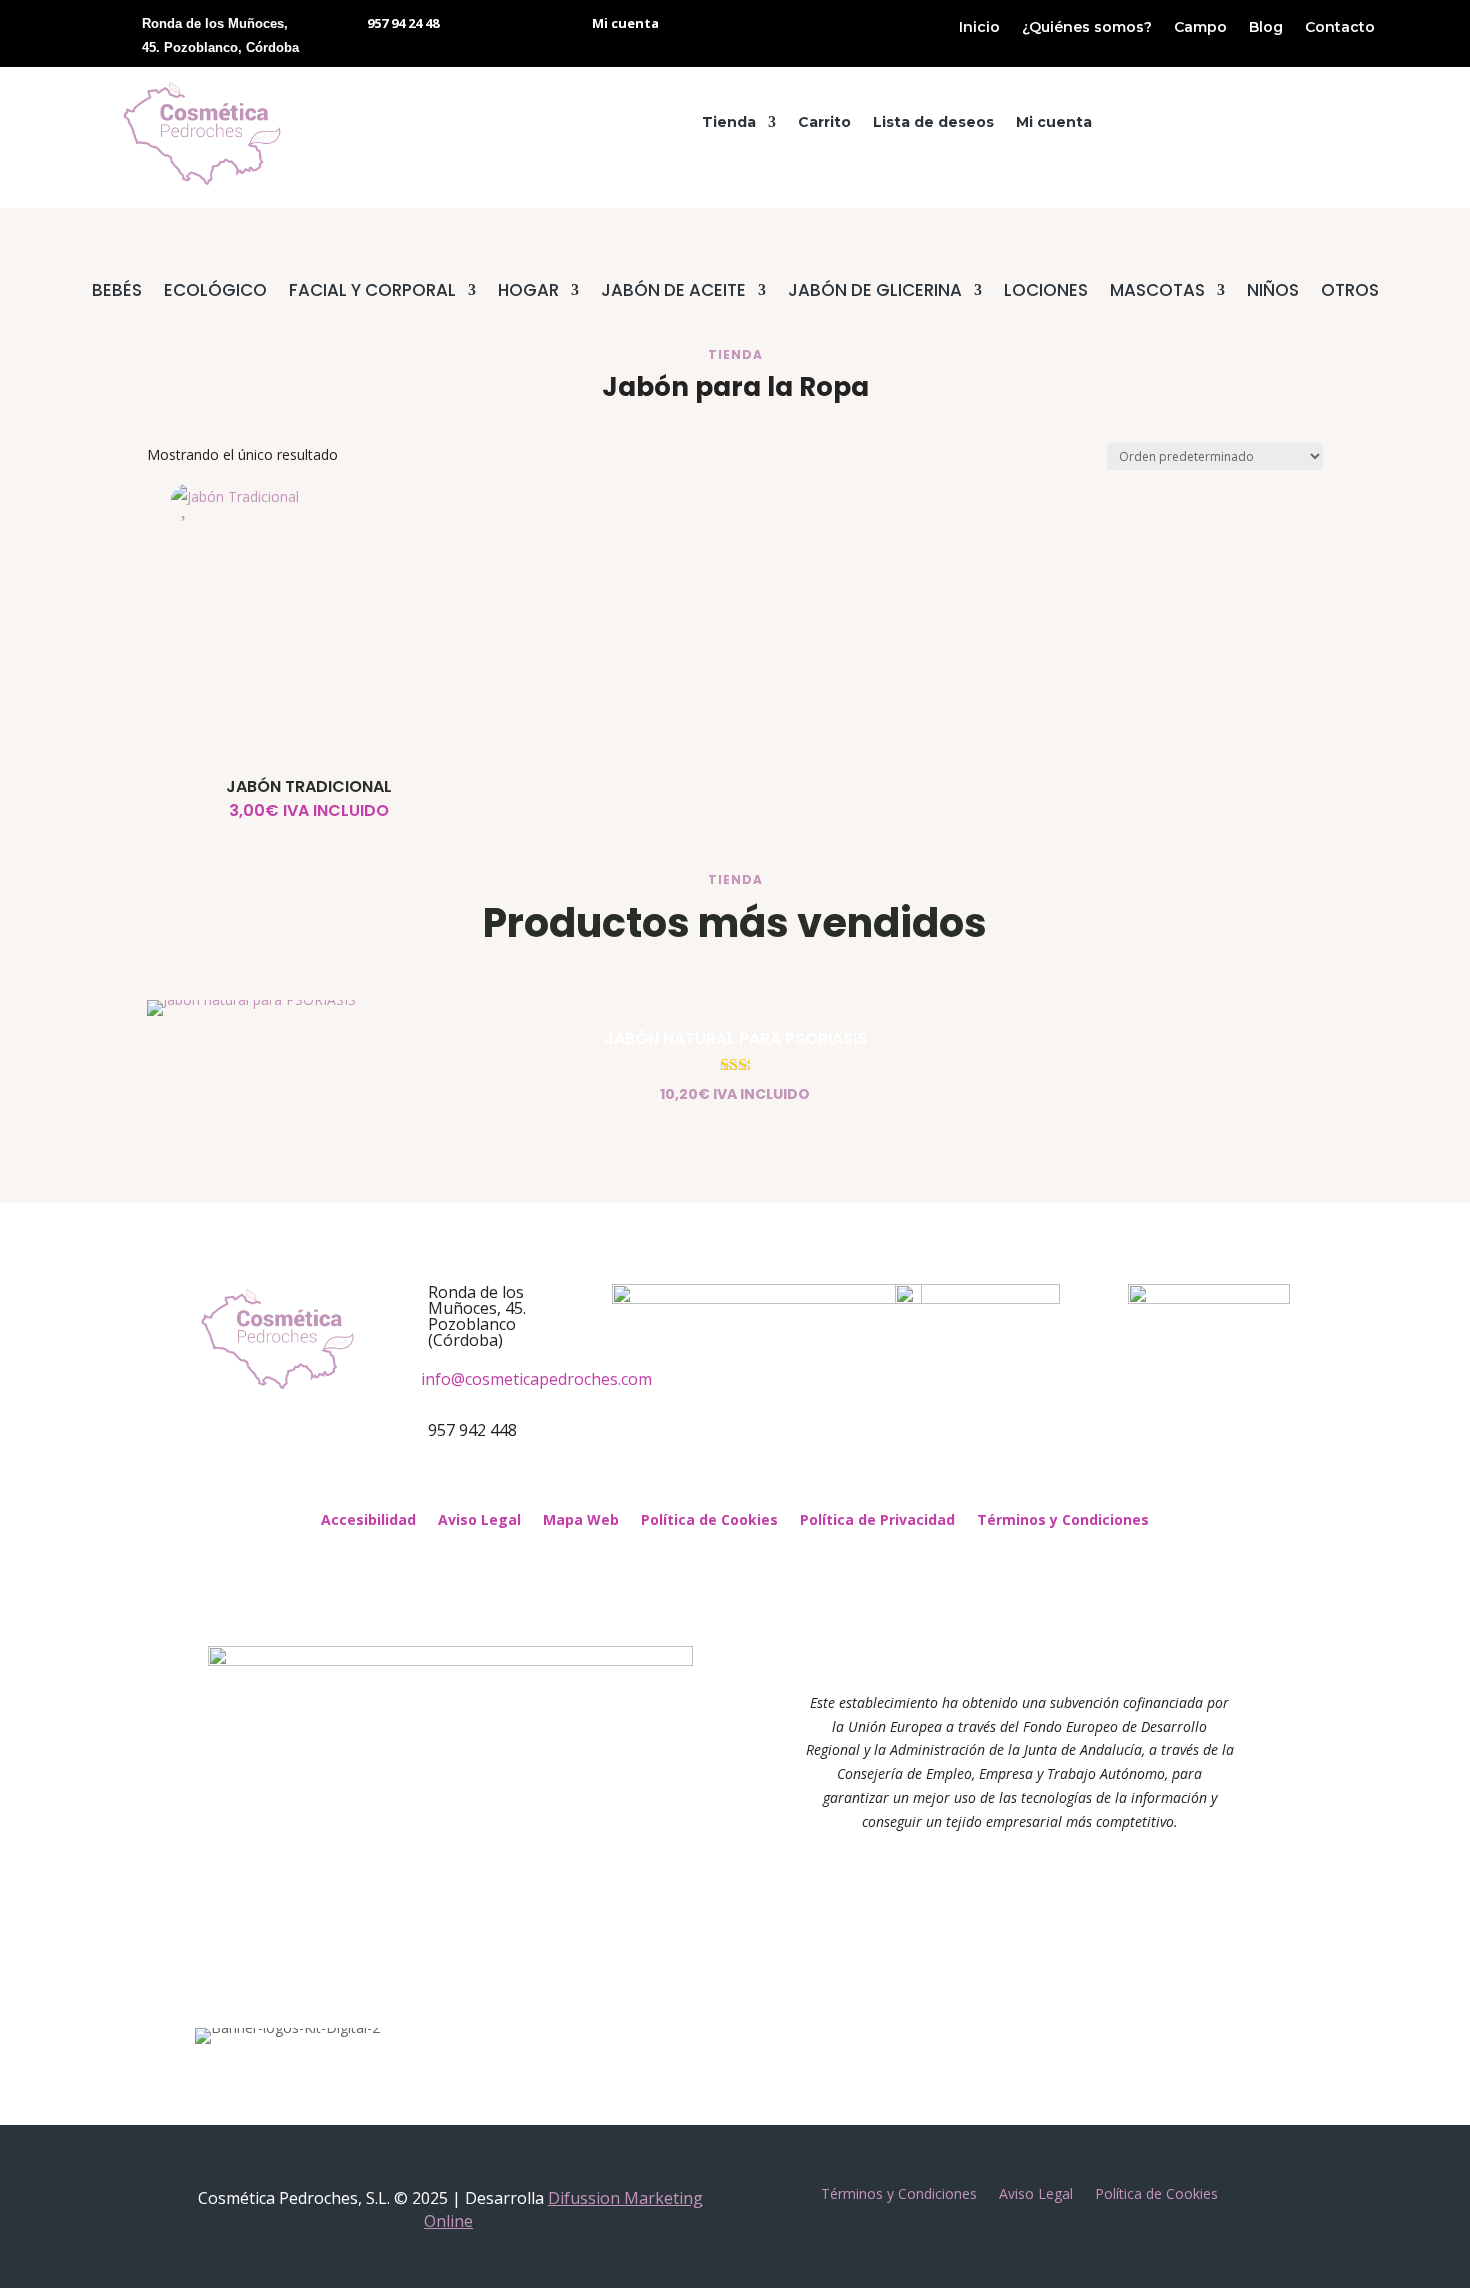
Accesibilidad (368, 1521)
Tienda (729, 123)
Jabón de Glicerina (875, 292)
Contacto (1340, 28)
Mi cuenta (1054, 123)
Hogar (528, 292)
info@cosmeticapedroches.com (536, 1379)
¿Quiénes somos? (1087, 28)
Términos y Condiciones (1063, 1521)
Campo (1200, 28)
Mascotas (1157, 292)
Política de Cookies (709, 1521)
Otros (1350, 292)
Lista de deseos (933, 123)
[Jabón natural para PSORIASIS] (251, 999)
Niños (1273, 292)
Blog (1266, 28)
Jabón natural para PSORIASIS (735, 1038)
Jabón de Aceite (673, 292)
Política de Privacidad (877, 1521)
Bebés (117, 292)
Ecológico (215, 292)
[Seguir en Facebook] (715, 1481)
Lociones (1046, 292)
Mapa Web (581, 1521)
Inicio (979, 28)
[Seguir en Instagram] (755, 1481)
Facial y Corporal (372, 292)
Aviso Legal (479, 1521)
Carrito (824, 123)
